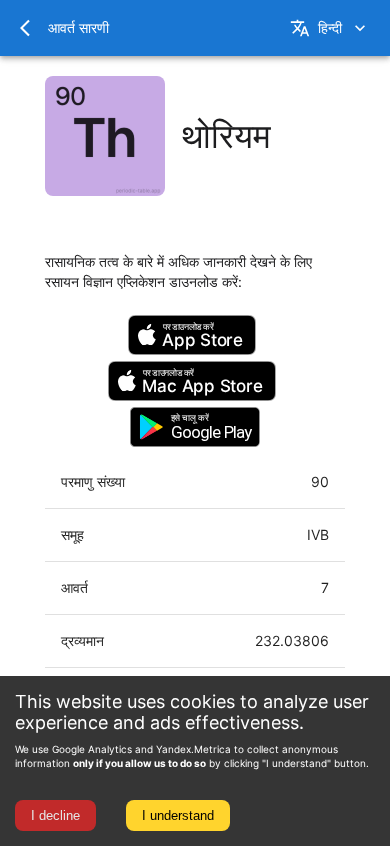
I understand (178, 815)
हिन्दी (330, 27)
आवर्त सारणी (78, 27)
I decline (55, 815)
